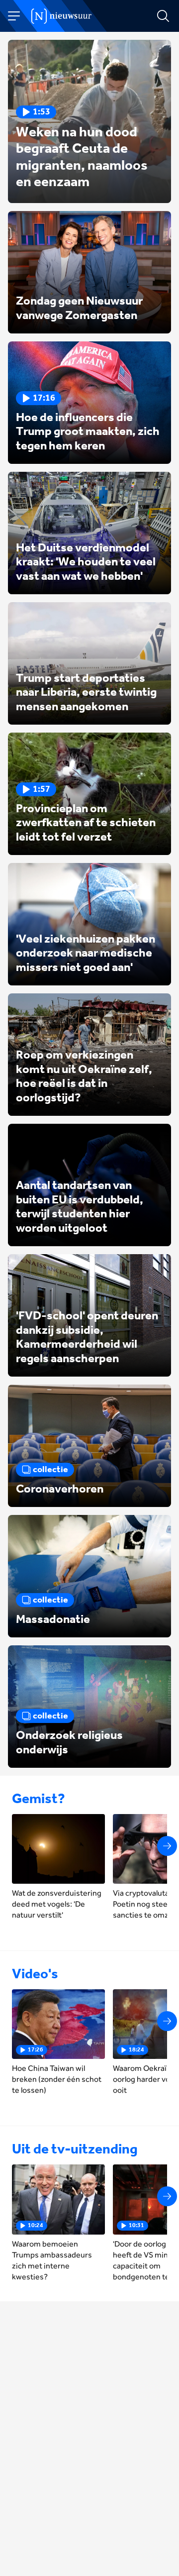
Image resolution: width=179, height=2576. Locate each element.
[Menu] (14, 16)
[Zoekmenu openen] (163, 16)
